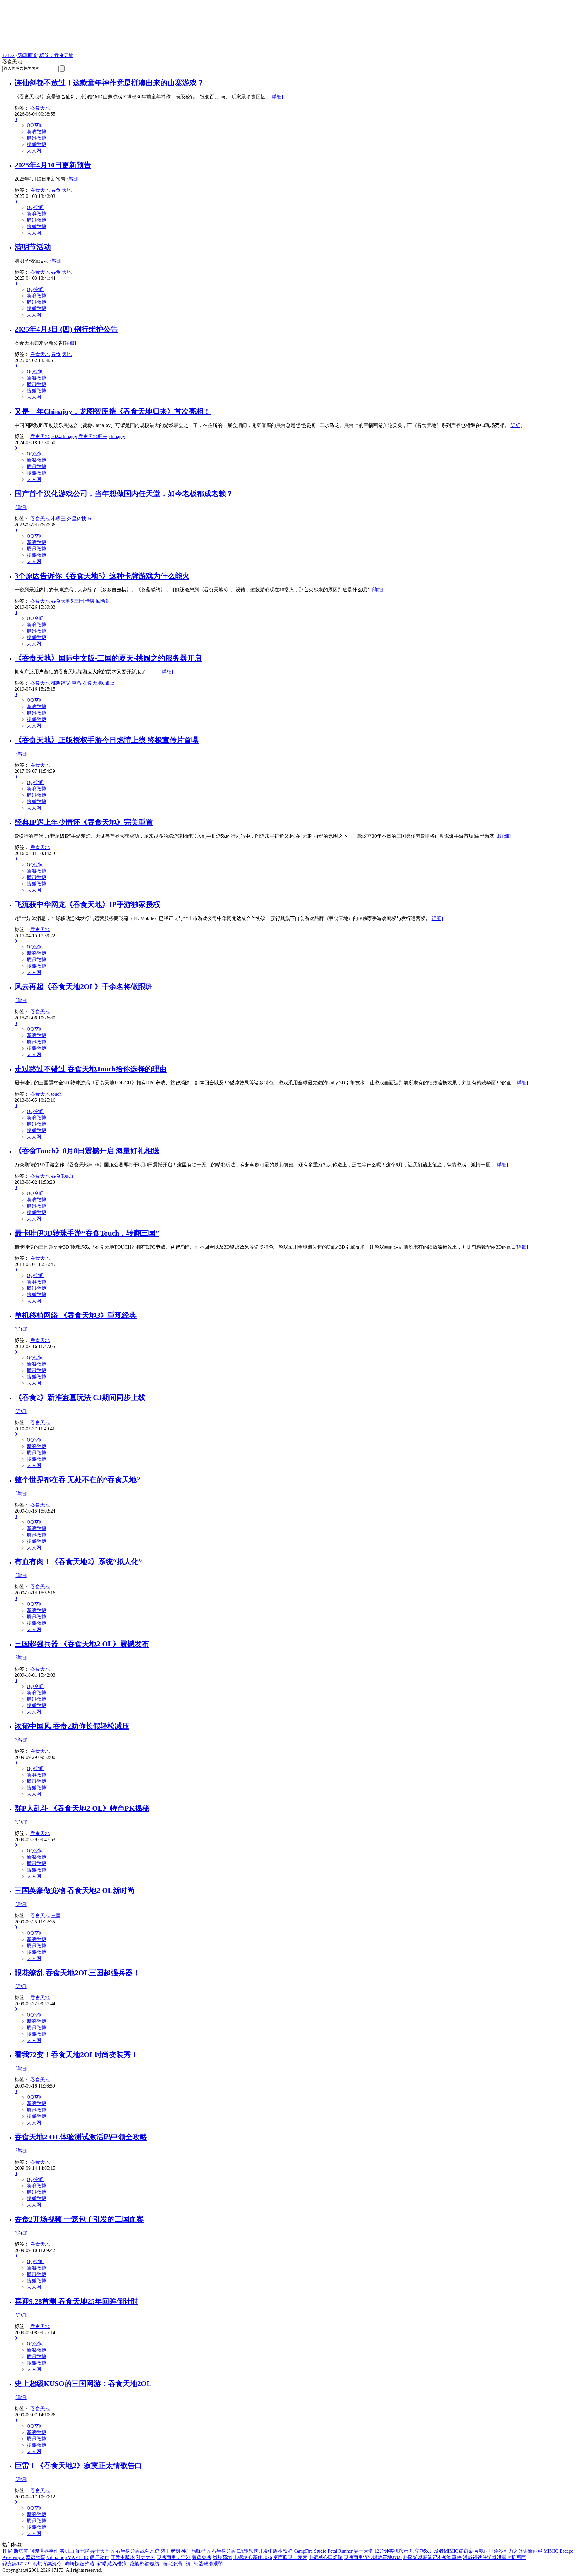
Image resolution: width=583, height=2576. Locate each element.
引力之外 (146, 2557)
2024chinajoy (64, 436)
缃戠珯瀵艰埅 (208, 2564)
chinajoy (117, 436)
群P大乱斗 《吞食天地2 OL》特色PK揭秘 (82, 1808)
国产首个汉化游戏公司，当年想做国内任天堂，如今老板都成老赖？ (124, 494)
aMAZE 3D (77, 2557)
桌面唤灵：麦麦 (290, 2557)
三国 (79, 601)
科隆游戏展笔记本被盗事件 (432, 2557)
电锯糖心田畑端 (326, 2557)
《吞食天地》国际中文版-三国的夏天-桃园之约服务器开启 (108, 658)
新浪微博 (36, 132)
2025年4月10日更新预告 (53, 165)
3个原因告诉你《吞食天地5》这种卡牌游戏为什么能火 (102, 576)
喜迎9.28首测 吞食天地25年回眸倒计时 (77, 2301)
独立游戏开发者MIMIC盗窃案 (441, 2551)
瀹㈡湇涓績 (176, 2564)
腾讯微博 (36, 138)
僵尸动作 (100, 2557)
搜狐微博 (36, 144)
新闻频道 (27, 55)
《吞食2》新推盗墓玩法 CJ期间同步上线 (80, 1398)
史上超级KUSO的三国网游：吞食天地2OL (83, 2384)
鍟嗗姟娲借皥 (112, 2564)
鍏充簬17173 (16, 2564)
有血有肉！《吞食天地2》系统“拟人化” (78, 1562)
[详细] (277, 97)
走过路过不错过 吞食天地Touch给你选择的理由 (91, 1069)
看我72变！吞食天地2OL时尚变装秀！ (76, 2055)
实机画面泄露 (74, 2551)
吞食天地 (40, 108)
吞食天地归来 (93, 436)
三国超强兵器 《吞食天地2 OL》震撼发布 (82, 1644)
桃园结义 (61, 683)
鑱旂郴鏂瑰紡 (145, 2564)
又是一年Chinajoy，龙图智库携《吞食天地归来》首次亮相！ (113, 411)
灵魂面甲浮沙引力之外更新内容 (508, 2551)
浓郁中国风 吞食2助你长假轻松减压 (72, 1726)
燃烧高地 (222, 2557)
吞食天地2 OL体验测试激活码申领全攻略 (81, 2137)
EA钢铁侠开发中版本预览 (265, 2551)
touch (56, 1094)
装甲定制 (170, 2551)
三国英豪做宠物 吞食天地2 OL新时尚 (75, 1891)
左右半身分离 (221, 2551)
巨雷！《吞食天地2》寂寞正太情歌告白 (78, 2466)
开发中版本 (123, 2557)
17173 (9, 55)
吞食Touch (62, 1176)
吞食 (56, 190)
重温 (77, 683)
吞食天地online (98, 683)
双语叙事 (36, 2557)
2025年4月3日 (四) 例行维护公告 (66, 329)
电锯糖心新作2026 (253, 2557)
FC (90, 519)
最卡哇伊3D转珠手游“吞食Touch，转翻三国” (87, 1233)
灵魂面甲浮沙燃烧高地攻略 (373, 2557)
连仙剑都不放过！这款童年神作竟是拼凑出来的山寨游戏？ (109, 83)
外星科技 (77, 519)
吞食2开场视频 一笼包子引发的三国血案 (79, 2219)
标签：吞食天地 (56, 55)
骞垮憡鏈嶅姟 (80, 2564)
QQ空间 (35, 125)
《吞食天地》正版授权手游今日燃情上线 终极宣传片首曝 (107, 740)
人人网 (34, 151)
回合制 (103, 601)
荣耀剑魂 (202, 2557)
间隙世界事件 (44, 2551)
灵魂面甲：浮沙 (174, 2557)
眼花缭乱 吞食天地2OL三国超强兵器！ (77, 1973)
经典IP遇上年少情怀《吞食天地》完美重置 (84, 822)
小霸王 (58, 519)
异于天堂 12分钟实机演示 (381, 2551)
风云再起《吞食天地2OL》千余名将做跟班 (84, 987)
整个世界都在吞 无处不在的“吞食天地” (77, 1480)
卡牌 (90, 601)
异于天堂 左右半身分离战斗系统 (125, 2551)
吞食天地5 (62, 601)
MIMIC (551, 2551)
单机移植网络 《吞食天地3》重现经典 (76, 1315)
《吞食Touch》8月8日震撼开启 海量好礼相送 (87, 1151)
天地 (67, 190)
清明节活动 (33, 247)
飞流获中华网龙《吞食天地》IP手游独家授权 (87, 904)
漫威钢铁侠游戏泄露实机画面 (494, 2557)
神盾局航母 (193, 2551)
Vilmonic (55, 2557)
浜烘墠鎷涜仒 (47, 2564)
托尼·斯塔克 (15, 2551)
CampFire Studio (310, 2551)
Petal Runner (340, 2551)
